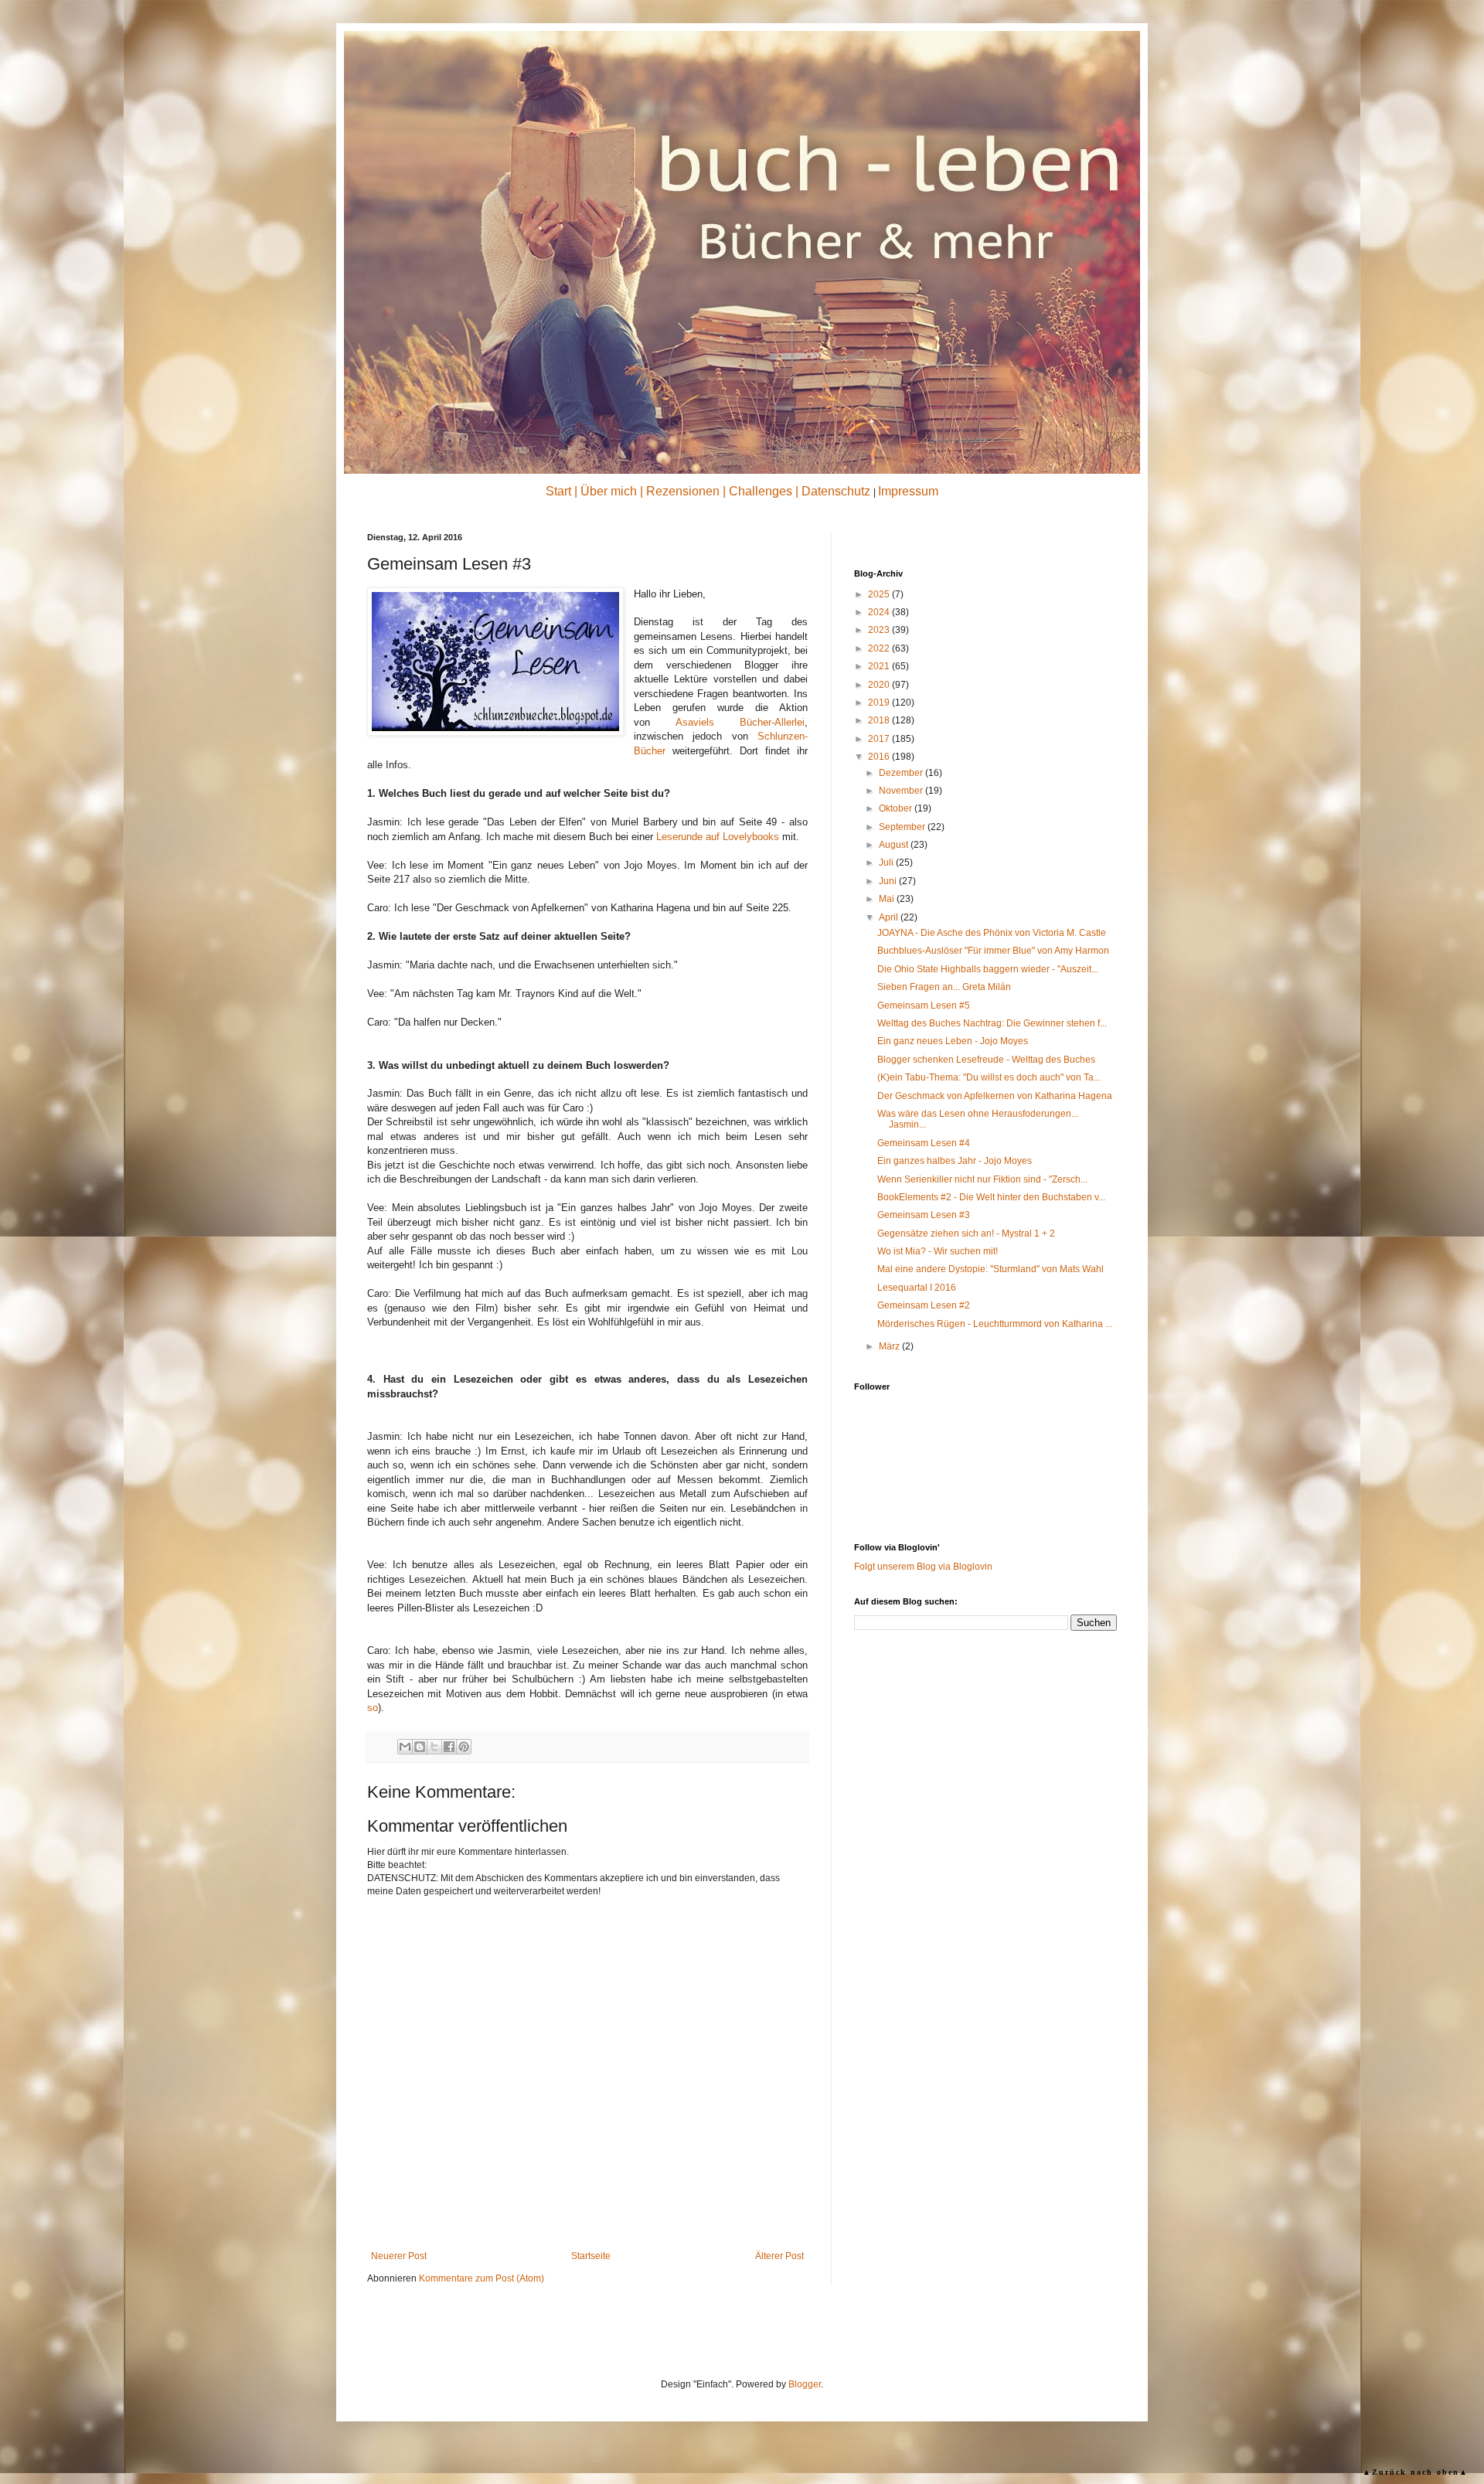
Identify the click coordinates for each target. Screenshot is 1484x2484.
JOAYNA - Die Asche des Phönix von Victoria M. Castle (992, 933)
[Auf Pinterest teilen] (464, 1747)
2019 (880, 703)
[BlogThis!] (420, 1747)
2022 (880, 648)
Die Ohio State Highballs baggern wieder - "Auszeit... (988, 969)
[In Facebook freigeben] (449, 1747)
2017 (880, 739)
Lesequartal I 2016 (917, 1288)
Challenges (761, 491)
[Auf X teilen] (434, 1747)
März (890, 1346)
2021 (880, 666)
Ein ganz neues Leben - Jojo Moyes (953, 1041)
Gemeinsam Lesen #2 (924, 1305)
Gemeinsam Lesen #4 (924, 1143)
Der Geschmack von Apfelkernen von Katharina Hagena (995, 1096)
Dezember (902, 773)
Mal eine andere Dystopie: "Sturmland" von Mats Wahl (990, 1269)
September (903, 827)
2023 (880, 630)
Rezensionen (683, 491)
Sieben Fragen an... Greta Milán (944, 987)
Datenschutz (836, 491)
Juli (887, 863)
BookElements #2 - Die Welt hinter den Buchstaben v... (991, 1197)
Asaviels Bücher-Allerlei (740, 722)
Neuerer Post (399, 2256)
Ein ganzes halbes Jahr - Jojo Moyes (955, 1161)
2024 (880, 612)
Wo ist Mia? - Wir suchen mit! (938, 1251)
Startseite (591, 2256)
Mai (888, 899)
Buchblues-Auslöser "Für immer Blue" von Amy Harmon (993, 951)
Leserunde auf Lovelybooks (718, 837)
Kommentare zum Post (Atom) (482, 2278)
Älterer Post (779, 2256)
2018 (880, 720)
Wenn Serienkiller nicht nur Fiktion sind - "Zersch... (982, 1179)
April (890, 917)
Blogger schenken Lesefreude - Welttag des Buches (986, 1060)
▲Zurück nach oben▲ (1416, 2472)
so (373, 1708)
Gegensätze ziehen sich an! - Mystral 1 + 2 (966, 1233)
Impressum (908, 491)
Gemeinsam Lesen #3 (924, 1215)
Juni (889, 881)
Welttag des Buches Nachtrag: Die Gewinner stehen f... (992, 1023)
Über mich (609, 491)
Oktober (897, 808)
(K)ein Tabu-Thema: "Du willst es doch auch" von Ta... (989, 1077)
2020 (880, 685)
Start (558, 491)
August (895, 845)
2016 (880, 757)
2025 (880, 594)
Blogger (805, 2384)
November (902, 791)
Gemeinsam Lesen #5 (924, 1006)
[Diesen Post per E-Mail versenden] (405, 1747)
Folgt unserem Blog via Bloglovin (923, 1567)
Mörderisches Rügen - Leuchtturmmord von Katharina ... (995, 1324)
